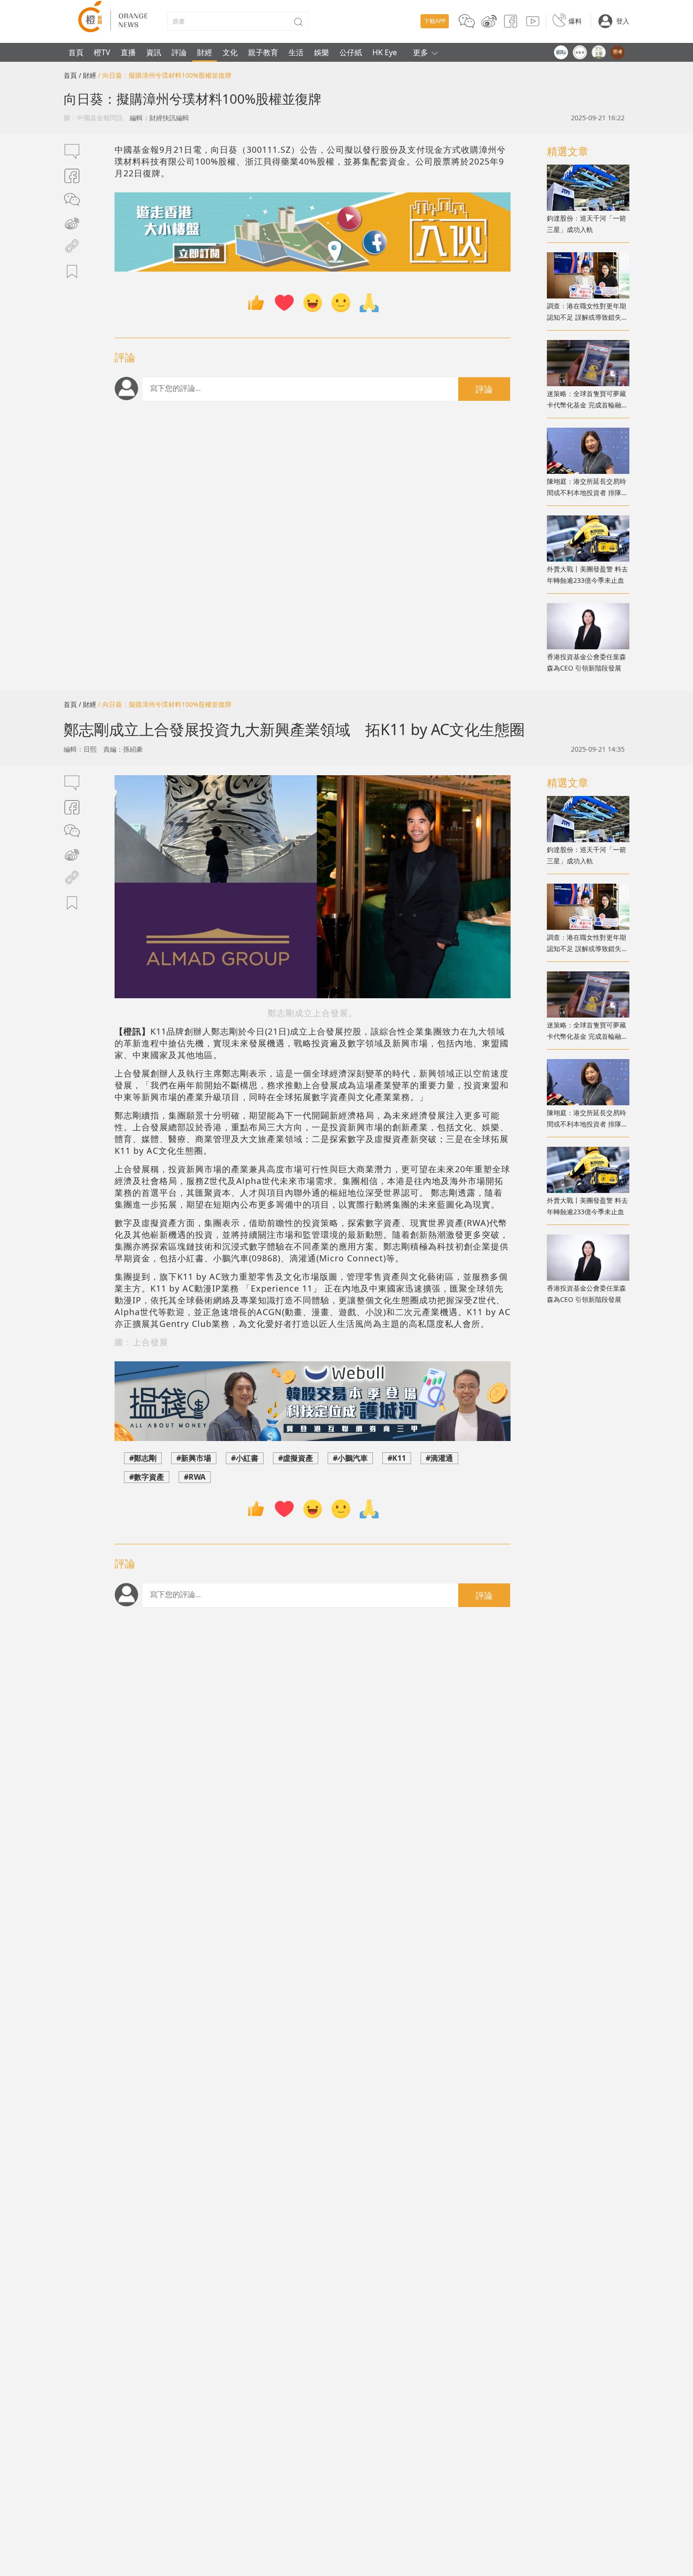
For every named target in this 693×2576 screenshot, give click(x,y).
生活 (296, 52)
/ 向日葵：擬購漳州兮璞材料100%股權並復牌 (165, 75)
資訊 (154, 52)
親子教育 (263, 52)
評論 (179, 52)
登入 (623, 21)
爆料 (575, 21)
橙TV (102, 52)
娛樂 (322, 52)
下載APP (435, 21)
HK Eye (385, 52)
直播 (128, 52)
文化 (230, 52)
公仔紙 (351, 52)
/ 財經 (87, 75)
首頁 (76, 52)
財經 (205, 52)
